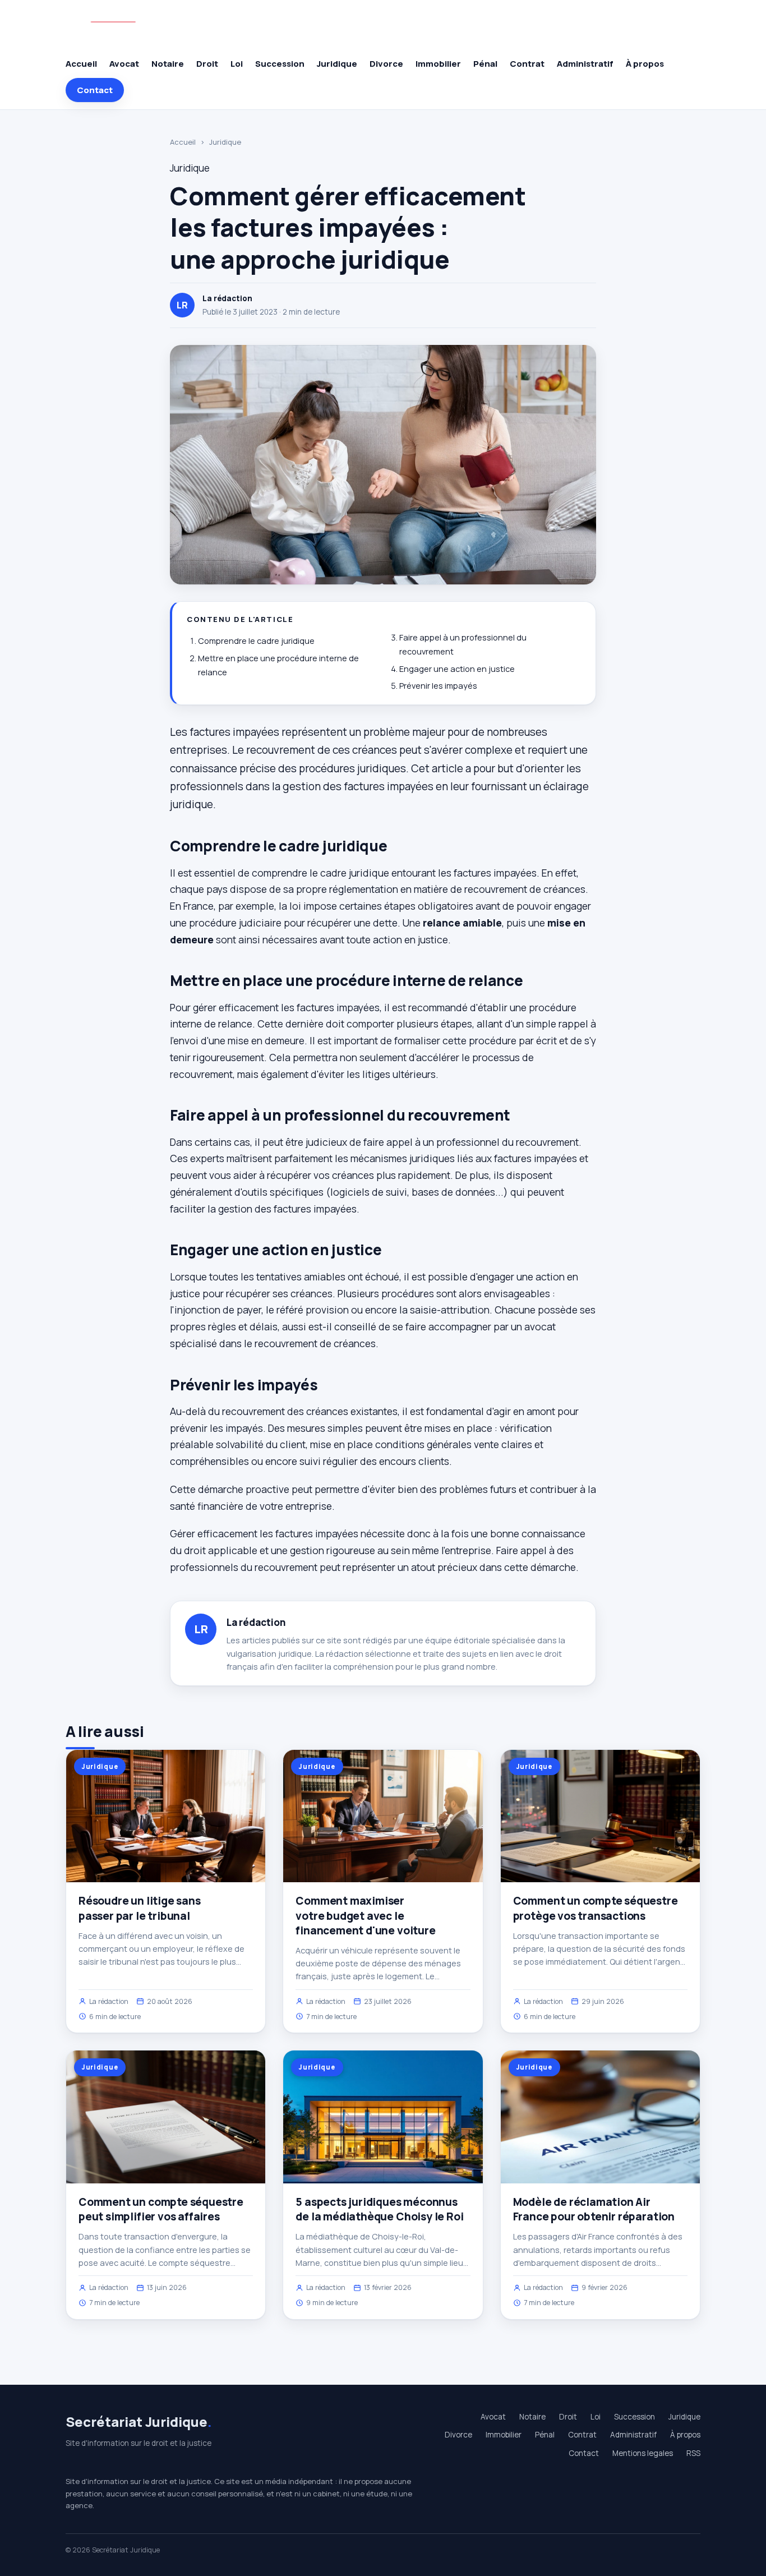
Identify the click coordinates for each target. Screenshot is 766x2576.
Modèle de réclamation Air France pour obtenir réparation (594, 2209)
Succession (280, 64)
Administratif (585, 64)
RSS (693, 2453)
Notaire (168, 64)
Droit (207, 64)
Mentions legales (643, 2453)
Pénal (485, 64)
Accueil (81, 64)
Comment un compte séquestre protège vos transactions (596, 1908)
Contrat (527, 64)
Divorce (386, 64)
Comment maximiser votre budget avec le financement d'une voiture (365, 1915)
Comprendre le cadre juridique (256, 641)
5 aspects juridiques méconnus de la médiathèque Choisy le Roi (379, 2209)
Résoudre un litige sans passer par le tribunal (140, 1908)
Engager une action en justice (457, 669)
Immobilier (438, 64)
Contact (95, 90)
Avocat (124, 64)
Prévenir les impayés (438, 686)
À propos (645, 64)
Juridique (337, 64)
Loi (237, 64)
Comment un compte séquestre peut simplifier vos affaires (161, 2209)
